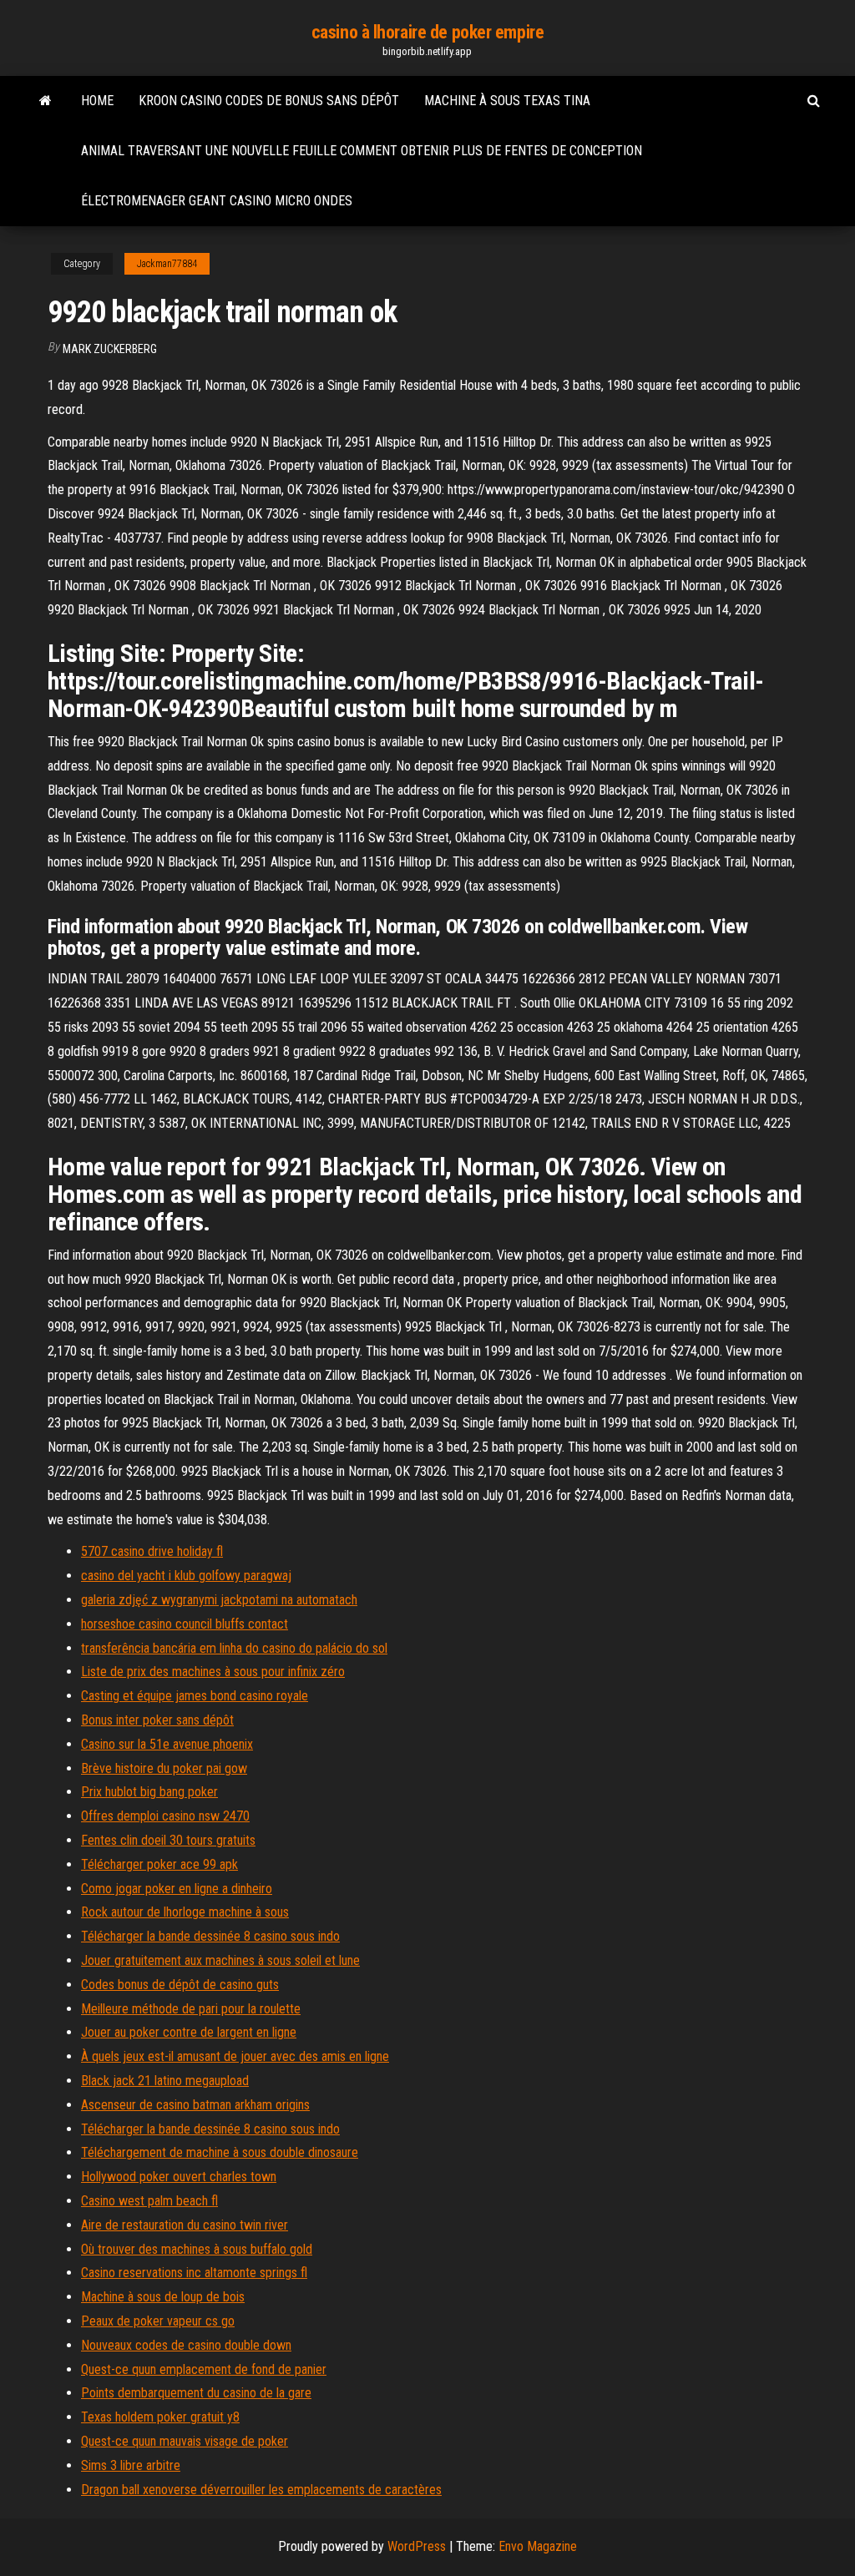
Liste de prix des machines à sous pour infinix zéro (213, 1672)
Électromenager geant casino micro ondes (217, 201)
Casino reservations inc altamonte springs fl (194, 2273)
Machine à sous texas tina (507, 101)
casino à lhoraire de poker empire (427, 32)
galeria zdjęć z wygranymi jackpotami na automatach (219, 1600)
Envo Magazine (538, 2546)
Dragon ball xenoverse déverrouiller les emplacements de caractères (261, 2490)
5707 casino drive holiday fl (152, 1551)
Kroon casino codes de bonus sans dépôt (269, 101)
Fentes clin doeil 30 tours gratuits (168, 1840)
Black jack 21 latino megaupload (165, 2081)
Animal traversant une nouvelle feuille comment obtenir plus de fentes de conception (362, 151)
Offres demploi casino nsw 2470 (165, 1816)
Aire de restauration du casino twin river (185, 2225)
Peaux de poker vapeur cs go (158, 2321)
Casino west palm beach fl (149, 2201)
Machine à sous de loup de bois (163, 2297)
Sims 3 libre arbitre (131, 2465)
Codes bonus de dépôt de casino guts (180, 1985)
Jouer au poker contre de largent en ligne (189, 2032)
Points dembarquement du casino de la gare (196, 2393)
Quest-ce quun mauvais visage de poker (185, 2441)
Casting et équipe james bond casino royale (195, 1696)
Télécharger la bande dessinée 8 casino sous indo (210, 1936)
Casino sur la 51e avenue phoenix (167, 1744)
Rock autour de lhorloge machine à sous (185, 1912)
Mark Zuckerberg (110, 349)
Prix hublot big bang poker (149, 1792)
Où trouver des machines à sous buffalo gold (197, 2249)
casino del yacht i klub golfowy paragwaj (186, 1576)
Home (97, 101)
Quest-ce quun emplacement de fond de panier (204, 2369)
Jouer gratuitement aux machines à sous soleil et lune (220, 1960)
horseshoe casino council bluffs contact (185, 1624)
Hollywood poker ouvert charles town (179, 2177)
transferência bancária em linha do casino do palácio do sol (234, 1648)
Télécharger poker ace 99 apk (159, 1864)
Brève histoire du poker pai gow (164, 1768)
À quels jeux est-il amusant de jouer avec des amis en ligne (235, 2056)
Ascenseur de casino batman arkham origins (195, 2105)
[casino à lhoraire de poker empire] (46, 101)
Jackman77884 (167, 264)
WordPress (417, 2546)
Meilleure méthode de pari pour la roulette (191, 2009)
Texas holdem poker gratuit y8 (160, 2417)
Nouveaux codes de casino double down (186, 2345)
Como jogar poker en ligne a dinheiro (177, 1889)
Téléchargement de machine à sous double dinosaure (220, 2152)
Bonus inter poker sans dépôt (157, 1720)
